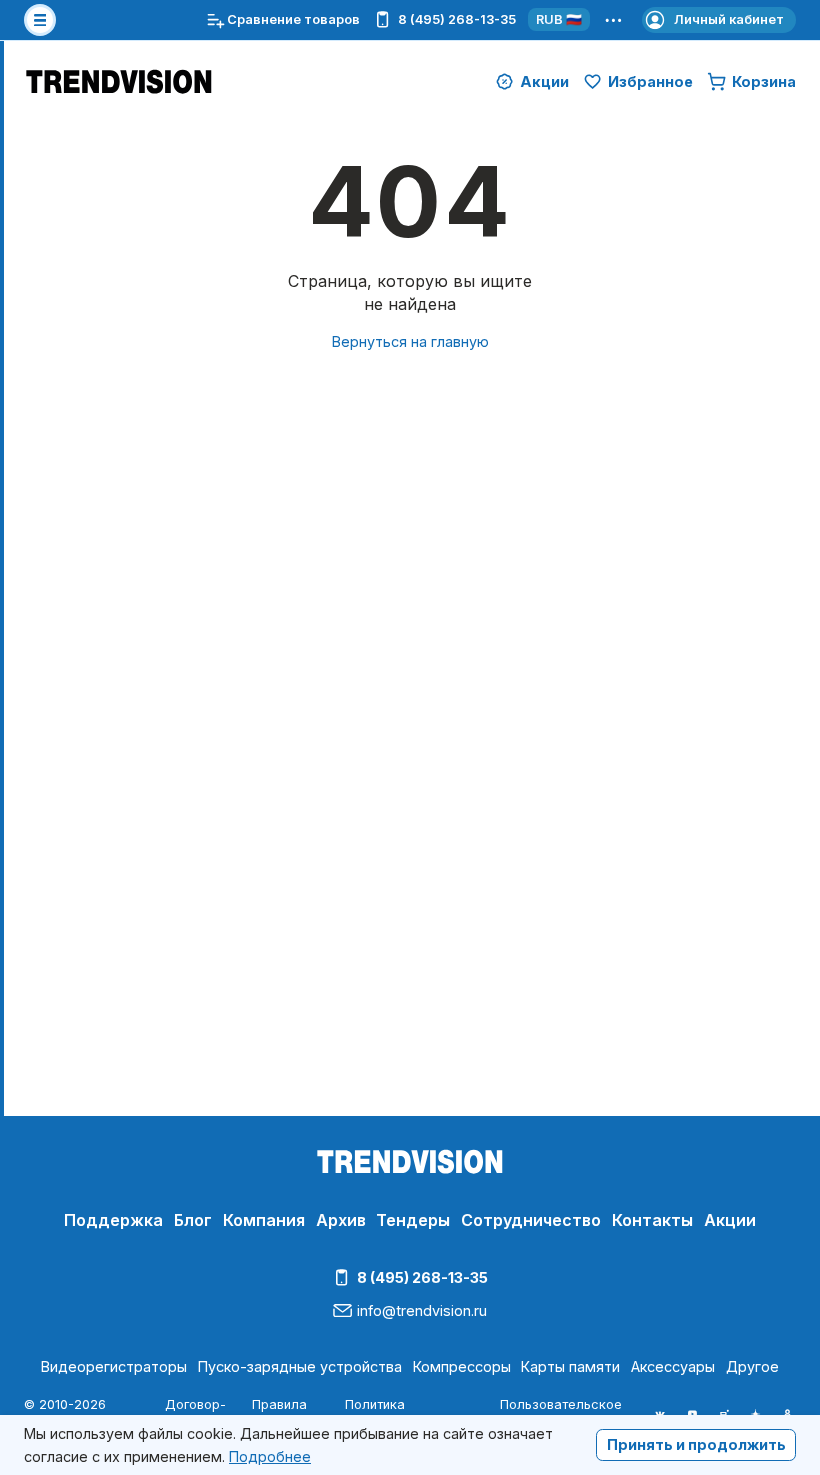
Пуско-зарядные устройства (300, 1366)
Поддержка (113, 1220)
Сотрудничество (531, 1220)
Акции (730, 1220)
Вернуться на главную (410, 341)
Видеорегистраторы (114, 1366)
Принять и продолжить (696, 1444)
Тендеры (413, 1220)
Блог (193, 1220)
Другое (752, 1366)
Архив (341, 1220)
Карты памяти (570, 1366)
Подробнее (270, 1456)
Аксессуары (673, 1366)
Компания (264, 1220)
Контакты (652, 1220)
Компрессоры (462, 1366)
